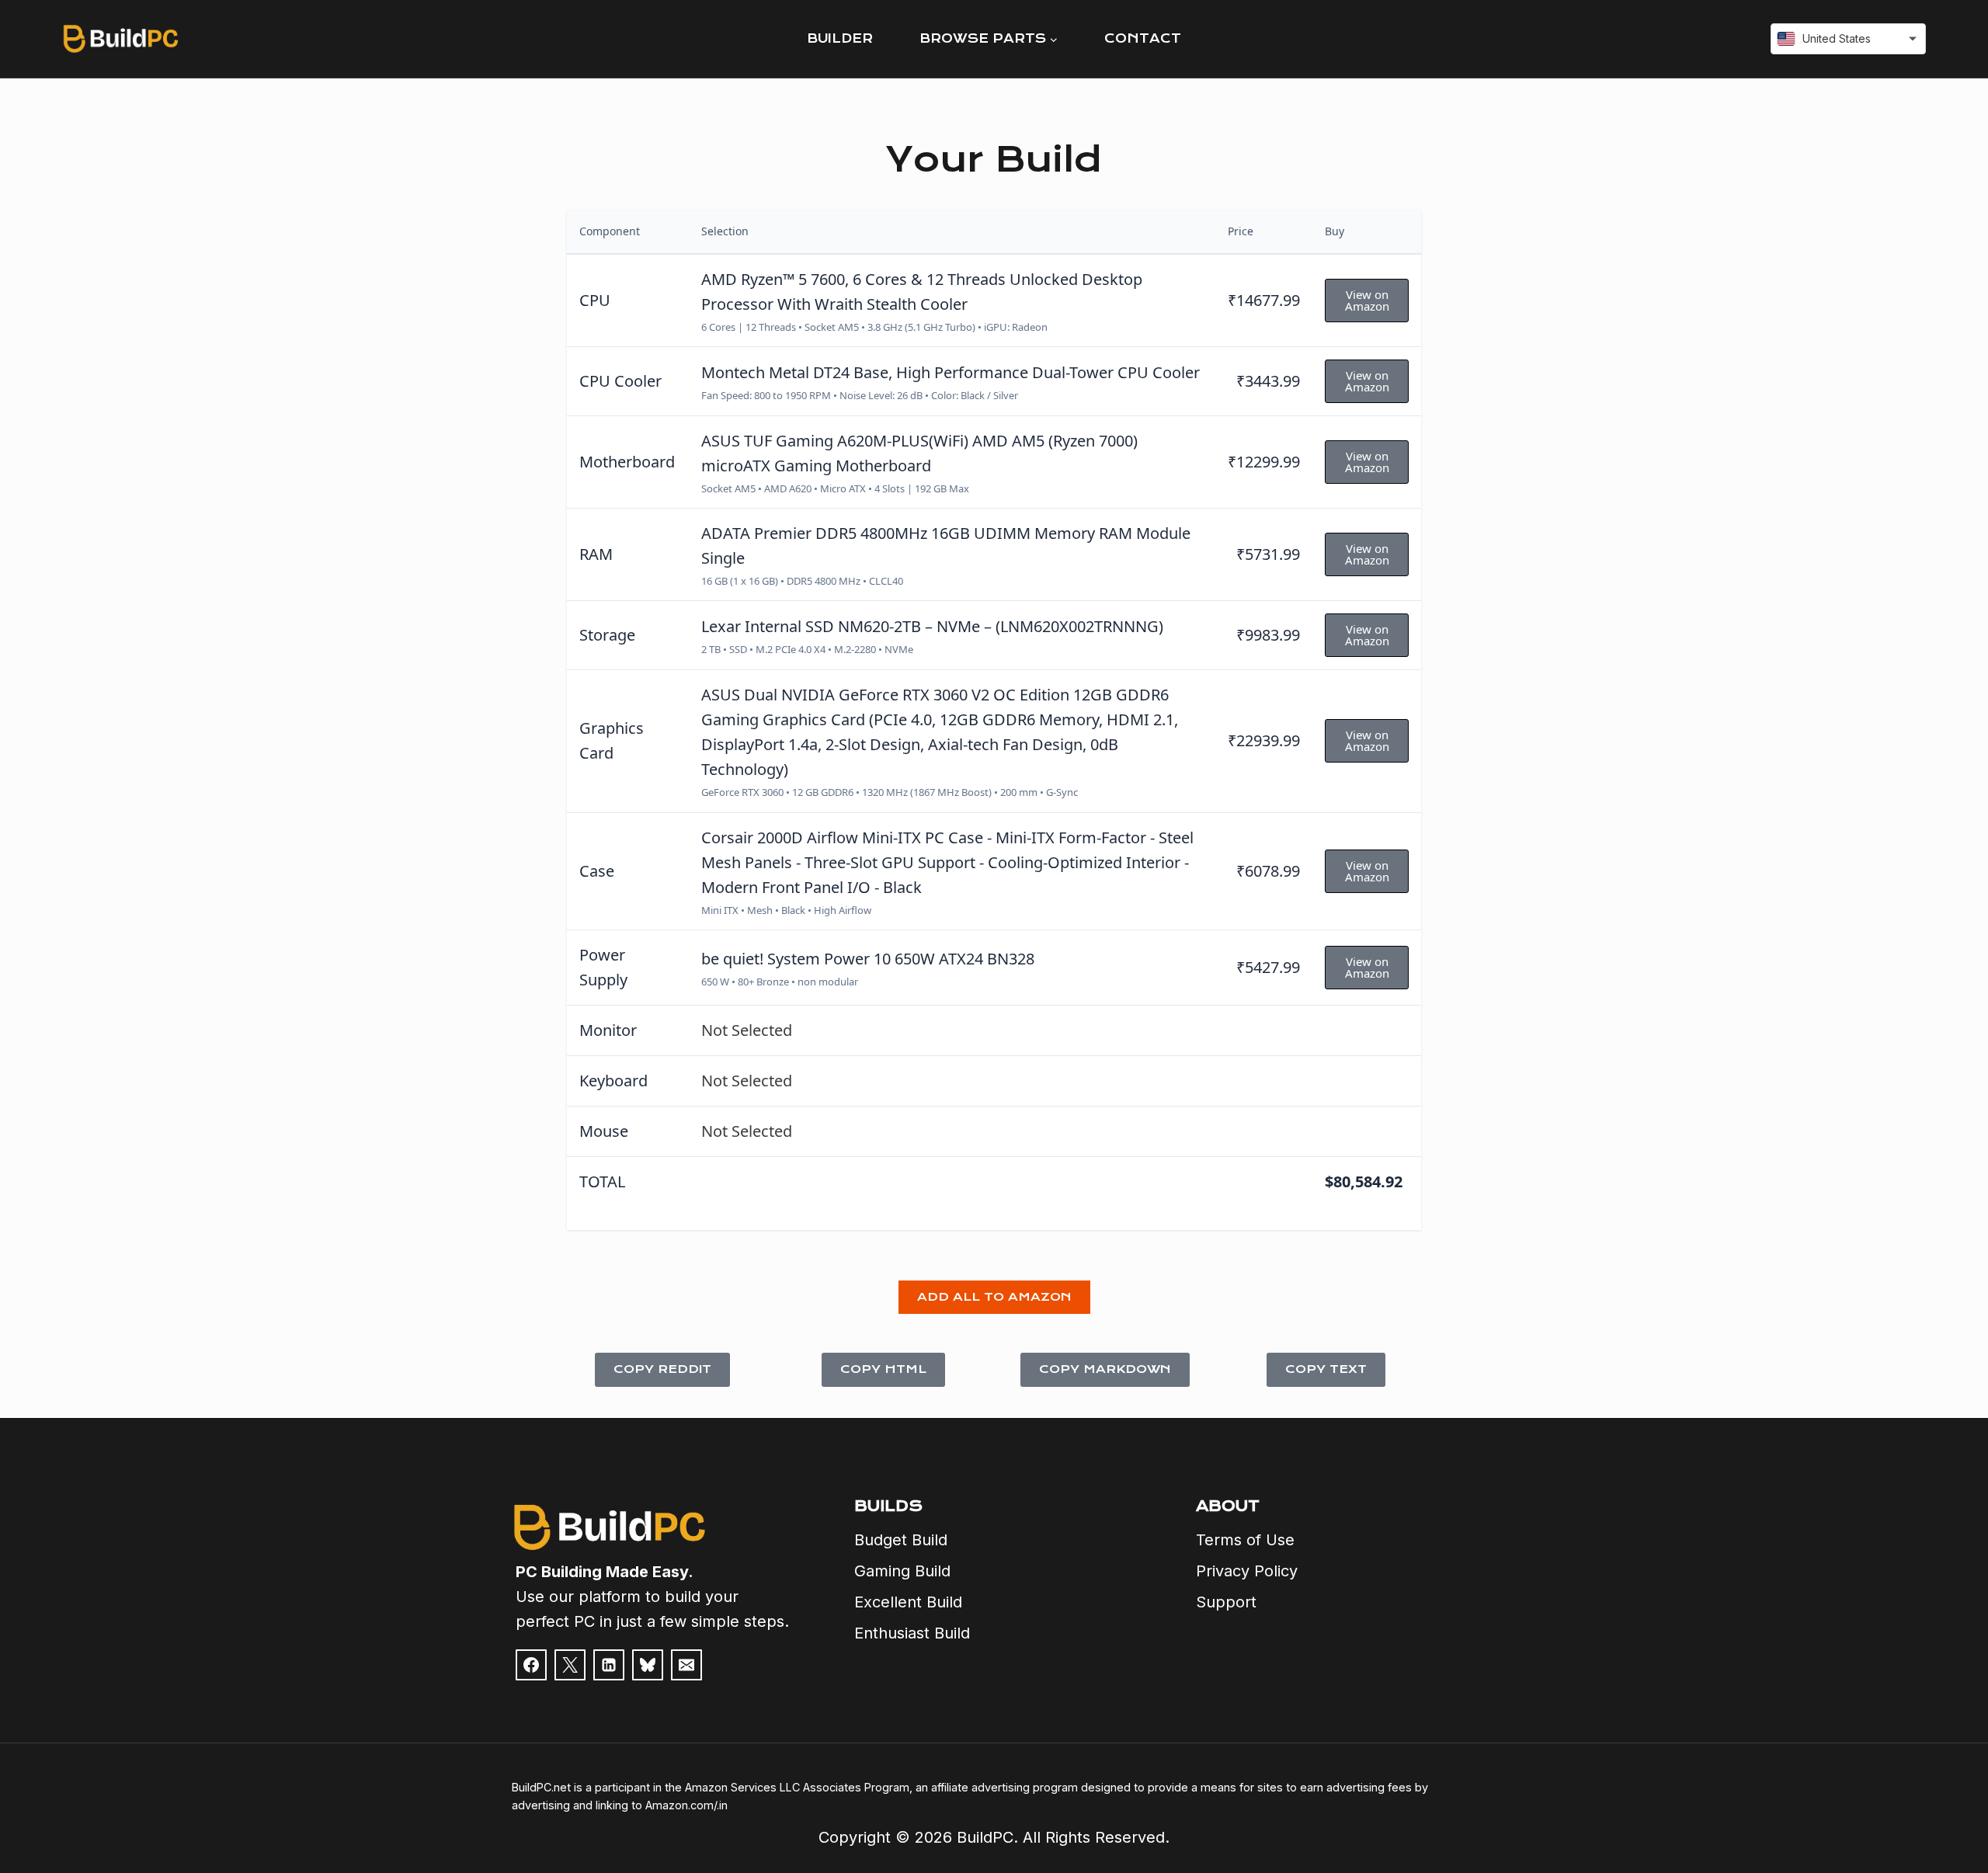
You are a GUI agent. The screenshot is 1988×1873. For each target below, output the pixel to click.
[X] (570, 1665)
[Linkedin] (609, 1665)
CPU (595, 300)
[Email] (686, 1665)
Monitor (608, 1030)
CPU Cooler (620, 381)
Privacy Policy (1247, 1571)
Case (597, 871)
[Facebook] (531, 1665)
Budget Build (901, 1540)
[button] (994, 1298)
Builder (840, 38)
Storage (607, 635)
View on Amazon (1367, 300)
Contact (1143, 38)
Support (1226, 1602)
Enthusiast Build (912, 1633)
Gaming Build (902, 1571)
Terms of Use (1245, 1540)
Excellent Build (908, 1602)
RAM (596, 554)
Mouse (604, 1131)
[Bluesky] (648, 1665)
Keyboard (613, 1081)
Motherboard (627, 462)
